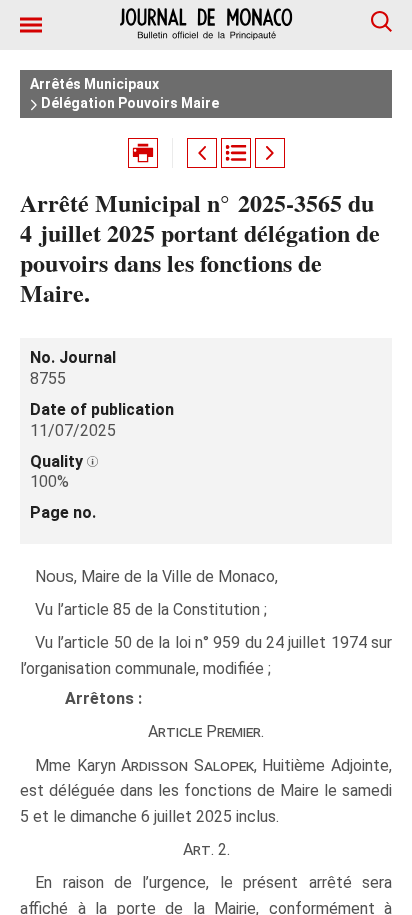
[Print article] (143, 153)
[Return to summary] (236, 153)
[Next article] (270, 153)
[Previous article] (202, 153)
